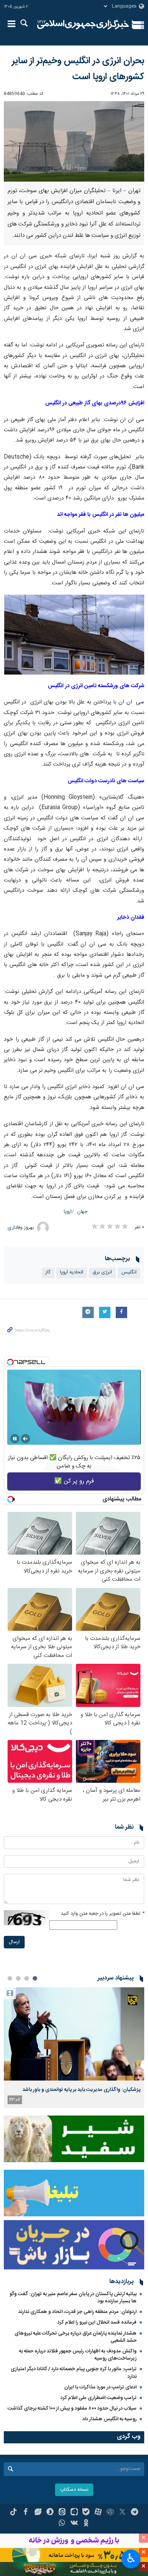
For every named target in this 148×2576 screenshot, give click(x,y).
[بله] (86, 2513)
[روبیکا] (110, 2513)
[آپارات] (98, 2513)
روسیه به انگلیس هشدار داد (109, 2419)
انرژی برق (102, 1272)
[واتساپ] (62, 2524)
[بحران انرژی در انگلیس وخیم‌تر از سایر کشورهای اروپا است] (74, 142)
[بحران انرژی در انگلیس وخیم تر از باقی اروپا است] (74, 635)
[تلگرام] (135, 2513)
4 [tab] (10, 1978)
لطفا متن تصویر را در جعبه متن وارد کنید (102, 1914)
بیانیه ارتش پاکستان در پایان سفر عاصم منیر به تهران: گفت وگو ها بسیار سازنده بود (73, 2298)
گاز (48, 1272)
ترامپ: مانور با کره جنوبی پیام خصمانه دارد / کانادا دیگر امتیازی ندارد (74, 2373)
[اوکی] (86, 2524)
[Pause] (15, 1439)
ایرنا (83, 25)
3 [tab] (18, 1978)
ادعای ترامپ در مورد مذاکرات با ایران (100, 2387)
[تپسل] (10, 1362)
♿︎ (131, 2558)
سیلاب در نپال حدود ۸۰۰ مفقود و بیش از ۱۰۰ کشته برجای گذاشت (72, 2408)
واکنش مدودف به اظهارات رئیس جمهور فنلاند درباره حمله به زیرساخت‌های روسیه (78, 2355)
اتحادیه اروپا (72, 1272)
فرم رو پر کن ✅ (74, 1481)
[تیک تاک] (13, 2513)
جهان (82, 1212)
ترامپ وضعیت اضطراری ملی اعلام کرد (98, 2398)
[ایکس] (122, 2513)
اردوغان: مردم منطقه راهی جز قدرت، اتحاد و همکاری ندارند (77, 2312)
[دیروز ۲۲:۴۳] (74, 2034)
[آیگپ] (74, 2513)
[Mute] (25, 1439)
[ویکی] (74, 2524)
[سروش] (50, 2513)
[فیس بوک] (26, 2513)
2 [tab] (27, 1978)
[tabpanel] (74, 2047)
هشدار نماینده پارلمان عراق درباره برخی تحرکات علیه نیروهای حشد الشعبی (76, 2337)
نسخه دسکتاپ (74, 2490)
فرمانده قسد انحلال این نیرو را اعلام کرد (97, 2322)
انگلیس (129, 1272)
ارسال (14, 1942)
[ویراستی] (38, 2513)
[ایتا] (62, 2513)
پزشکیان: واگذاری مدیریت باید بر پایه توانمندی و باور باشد (81, 2090)
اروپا (68, 1212)
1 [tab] (35, 1978)
